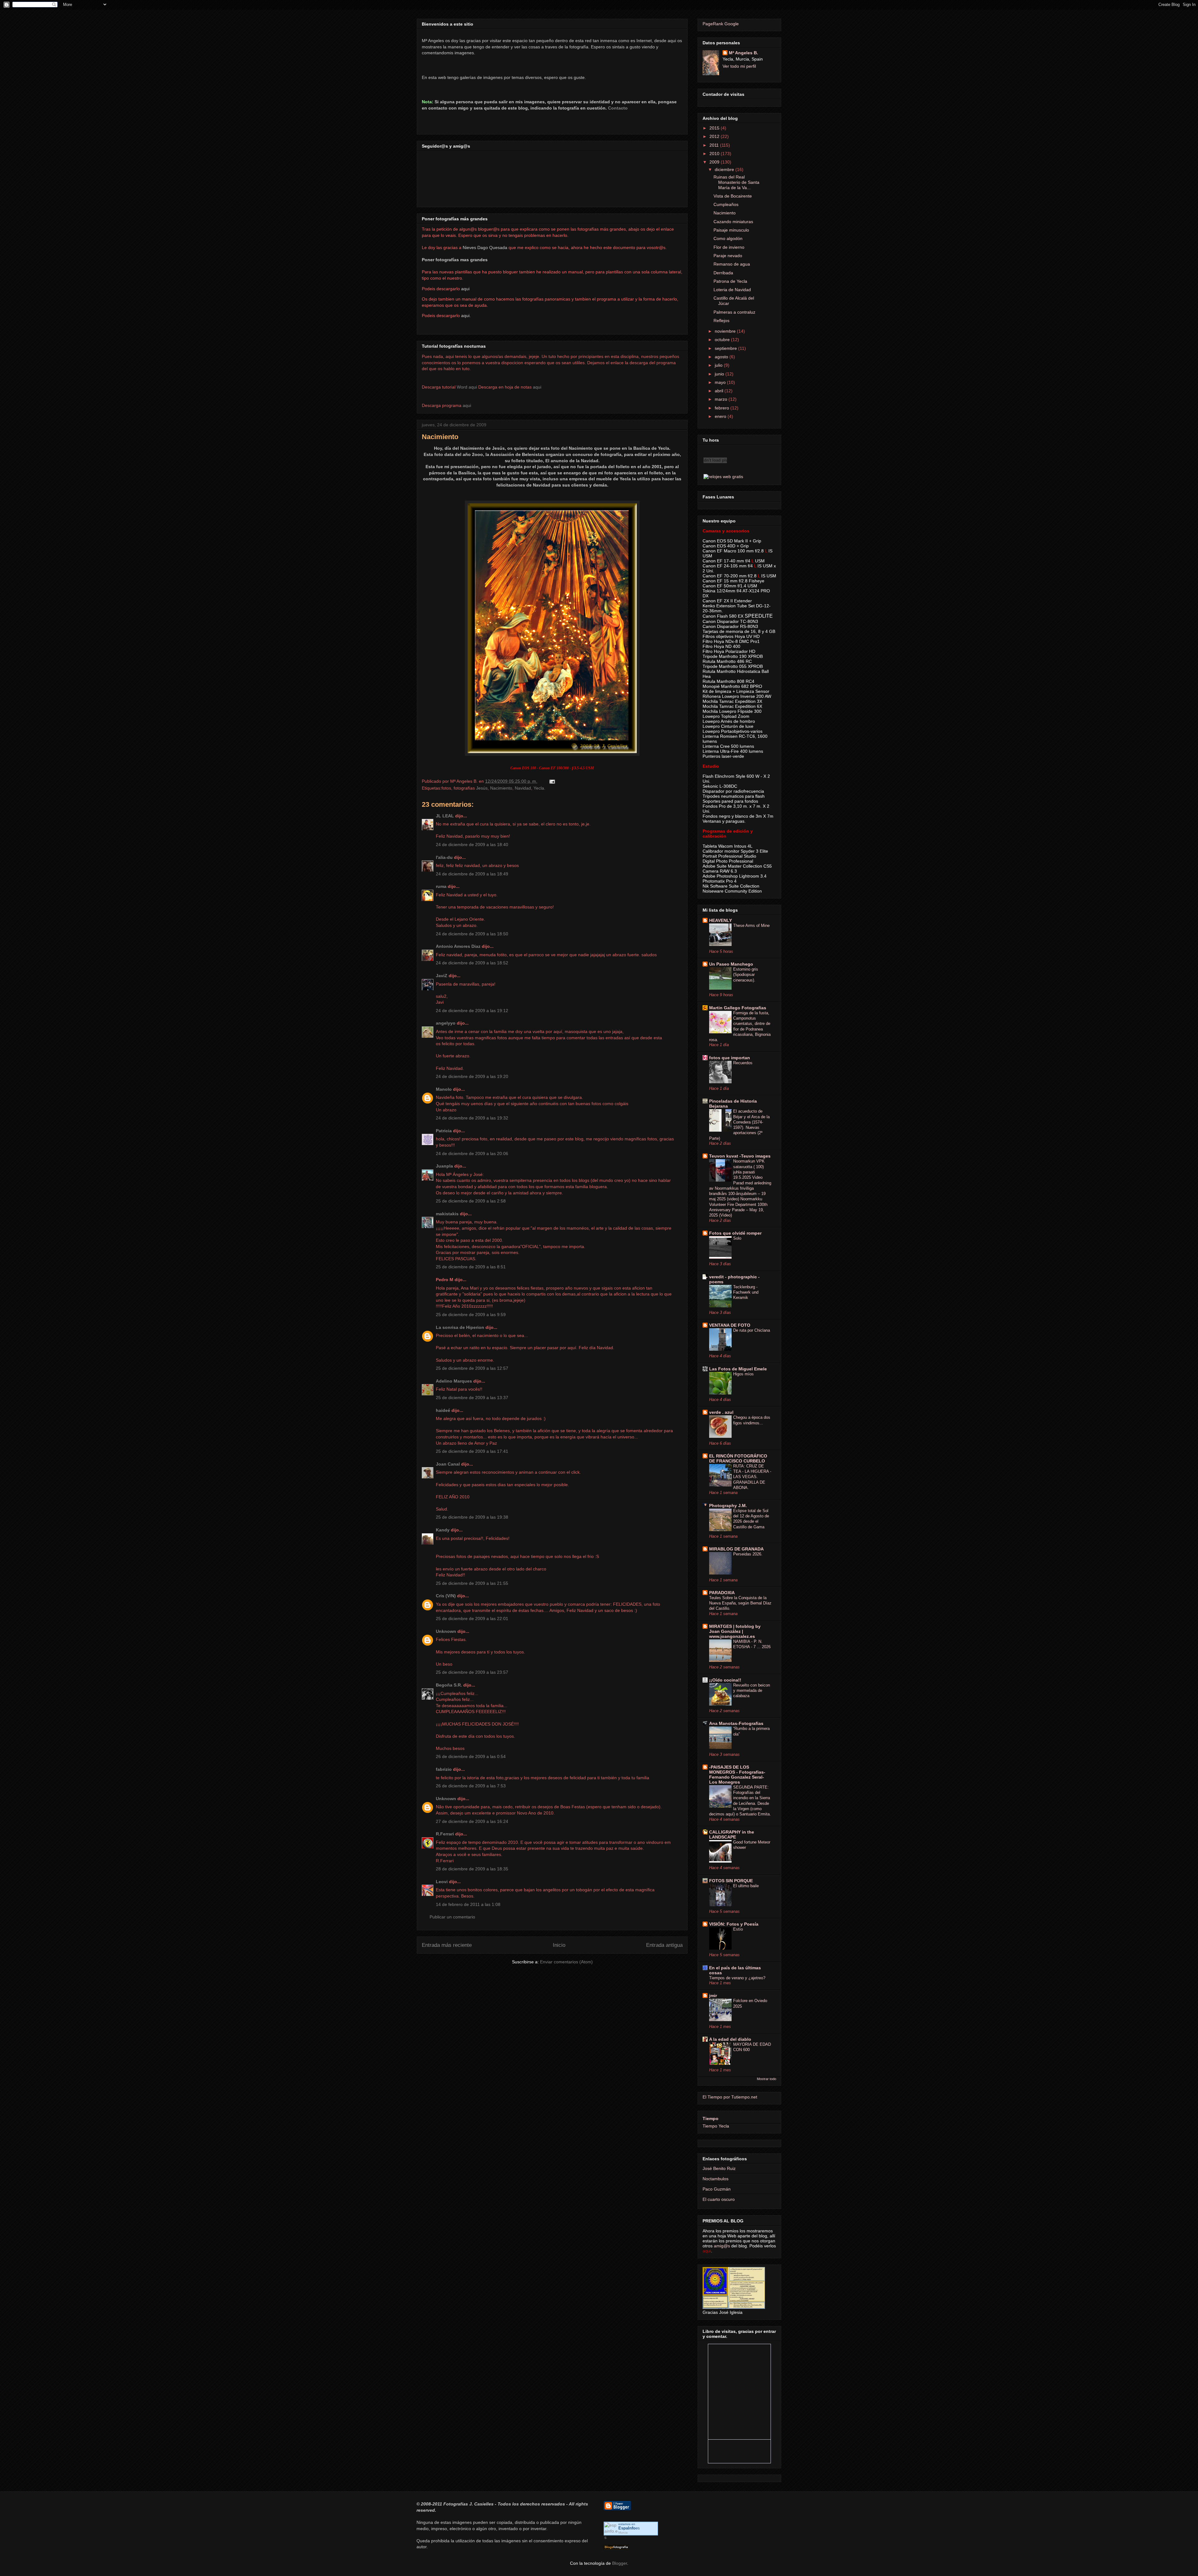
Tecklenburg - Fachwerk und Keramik (746, 1292)
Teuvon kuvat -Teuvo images (740, 1156)
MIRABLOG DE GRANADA (736, 1549)
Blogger (620, 2563)
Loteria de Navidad (732, 290)
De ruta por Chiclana (752, 1330)
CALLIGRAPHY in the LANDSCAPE (732, 1834)
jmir (713, 1996)
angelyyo (446, 1023)
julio (719, 365)
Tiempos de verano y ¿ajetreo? (737, 1978)
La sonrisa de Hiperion (460, 1327)
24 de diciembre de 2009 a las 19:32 (472, 1118)
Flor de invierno (729, 247)
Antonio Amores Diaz (458, 946)
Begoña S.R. (449, 1685)
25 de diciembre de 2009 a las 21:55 (472, 1583)
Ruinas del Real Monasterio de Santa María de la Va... (736, 182)
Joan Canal (448, 1464)
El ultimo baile (746, 1886)
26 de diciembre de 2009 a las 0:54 (471, 1756)
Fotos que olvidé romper (735, 1233)
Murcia (623, 2532)
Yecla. (539, 788)
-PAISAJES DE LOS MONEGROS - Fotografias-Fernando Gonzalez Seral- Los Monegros (737, 1775)
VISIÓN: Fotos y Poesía (734, 1924)
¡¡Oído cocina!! (725, 1680)
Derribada (723, 273)
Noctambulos (716, 2179)
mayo (721, 382)
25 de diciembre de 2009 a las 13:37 (472, 1398)
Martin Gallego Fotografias (738, 1008)
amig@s (722, 2246)
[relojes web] (715, 470)
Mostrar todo (767, 2079)
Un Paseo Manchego (731, 964)
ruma (441, 886)
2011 (715, 145)
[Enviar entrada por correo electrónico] (551, 781)
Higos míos (743, 1374)
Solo (737, 1238)
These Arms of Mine (751, 926)
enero (721, 416)
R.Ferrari (445, 1834)
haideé (443, 1410)
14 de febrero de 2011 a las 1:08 (468, 1904)
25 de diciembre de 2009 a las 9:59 (471, 1315)
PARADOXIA (722, 1593)
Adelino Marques (454, 1381)
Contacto (618, 108)
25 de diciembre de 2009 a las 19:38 (472, 1517)
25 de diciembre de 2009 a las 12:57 (472, 1368)
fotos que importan (730, 1058)
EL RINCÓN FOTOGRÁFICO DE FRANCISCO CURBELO (738, 1458)
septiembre (726, 348)
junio (720, 374)
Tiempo (711, 2118)
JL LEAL (445, 816)
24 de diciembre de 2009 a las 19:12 (472, 1011)
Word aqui (467, 387)
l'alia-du (444, 857)
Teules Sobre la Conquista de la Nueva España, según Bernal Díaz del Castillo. (740, 1603)
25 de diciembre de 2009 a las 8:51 (471, 1267)
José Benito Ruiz (719, 2168)
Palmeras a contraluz (734, 312)
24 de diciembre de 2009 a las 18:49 (472, 874)
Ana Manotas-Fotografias (736, 1723)
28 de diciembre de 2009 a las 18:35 (472, 1869)
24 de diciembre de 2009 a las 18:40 (472, 845)
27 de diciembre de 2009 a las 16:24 (472, 1821)
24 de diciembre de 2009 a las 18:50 (472, 934)
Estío (738, 1929)
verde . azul (721, 1412)
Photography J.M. (728, 1506)
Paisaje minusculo (731, 230)
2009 (715, 162)
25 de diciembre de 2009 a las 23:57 (472, 1672)
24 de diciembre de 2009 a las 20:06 (472, 1153)
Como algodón (728, 238)
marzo (722, 399)
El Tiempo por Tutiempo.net (730, 2097)
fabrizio (444, 1769)
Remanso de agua (732, 264)
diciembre (725, 169)
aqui (537, 387)
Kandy (443, 1530)
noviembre (726, 331)
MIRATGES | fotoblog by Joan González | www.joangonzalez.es (735, 1631)
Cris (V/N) (446, 1596)
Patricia (444, 1131)
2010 (715, 154)
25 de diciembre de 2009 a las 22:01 (472, 1619)
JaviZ (442, 976)
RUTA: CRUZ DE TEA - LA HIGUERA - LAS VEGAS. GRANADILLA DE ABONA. (752, 1477)
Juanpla (444, 1166)
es (629, 2528)
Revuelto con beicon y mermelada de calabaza (752, 1691)
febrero (723, 408)
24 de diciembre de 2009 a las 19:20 (472, 1076)
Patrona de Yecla (730, 281)
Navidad (523, 788)
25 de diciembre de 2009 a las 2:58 (471, 1201)
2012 (715, 136)
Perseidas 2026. (748, 1554)
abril (720, 391)
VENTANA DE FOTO (730, 1325)
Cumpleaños (726, 204)
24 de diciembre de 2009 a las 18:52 (472, 963)
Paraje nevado (728, 256)
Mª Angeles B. (743, 53)
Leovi (442, 1882)
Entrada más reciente (447, 1945)
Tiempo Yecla (716, 2126)
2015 (715, 128)
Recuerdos (743, 1063)
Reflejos (721, 321)
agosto (722, 357)
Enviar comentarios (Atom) (566, 1962)
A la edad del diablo (730, 2039)
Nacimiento (440, 437)
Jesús (482, 788)
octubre (723, 340)
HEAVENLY (721, 920)
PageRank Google (721, 24)
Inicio (559, 1945)
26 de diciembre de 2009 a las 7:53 (471, 1786)
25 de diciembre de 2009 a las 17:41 (472, 1451)
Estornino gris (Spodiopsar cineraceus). (746, 975)
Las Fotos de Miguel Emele (738, 1369)
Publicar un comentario (452, 1917)
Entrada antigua (664, 1945)
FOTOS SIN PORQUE (731, 1881)
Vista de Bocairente (733, 196)
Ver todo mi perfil (739, 66)
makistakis (447, 1214)
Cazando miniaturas (733, 222)
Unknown (446, 1631)
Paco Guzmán (717, 2189)
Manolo (444, 1089)
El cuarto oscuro (719, 2199)
